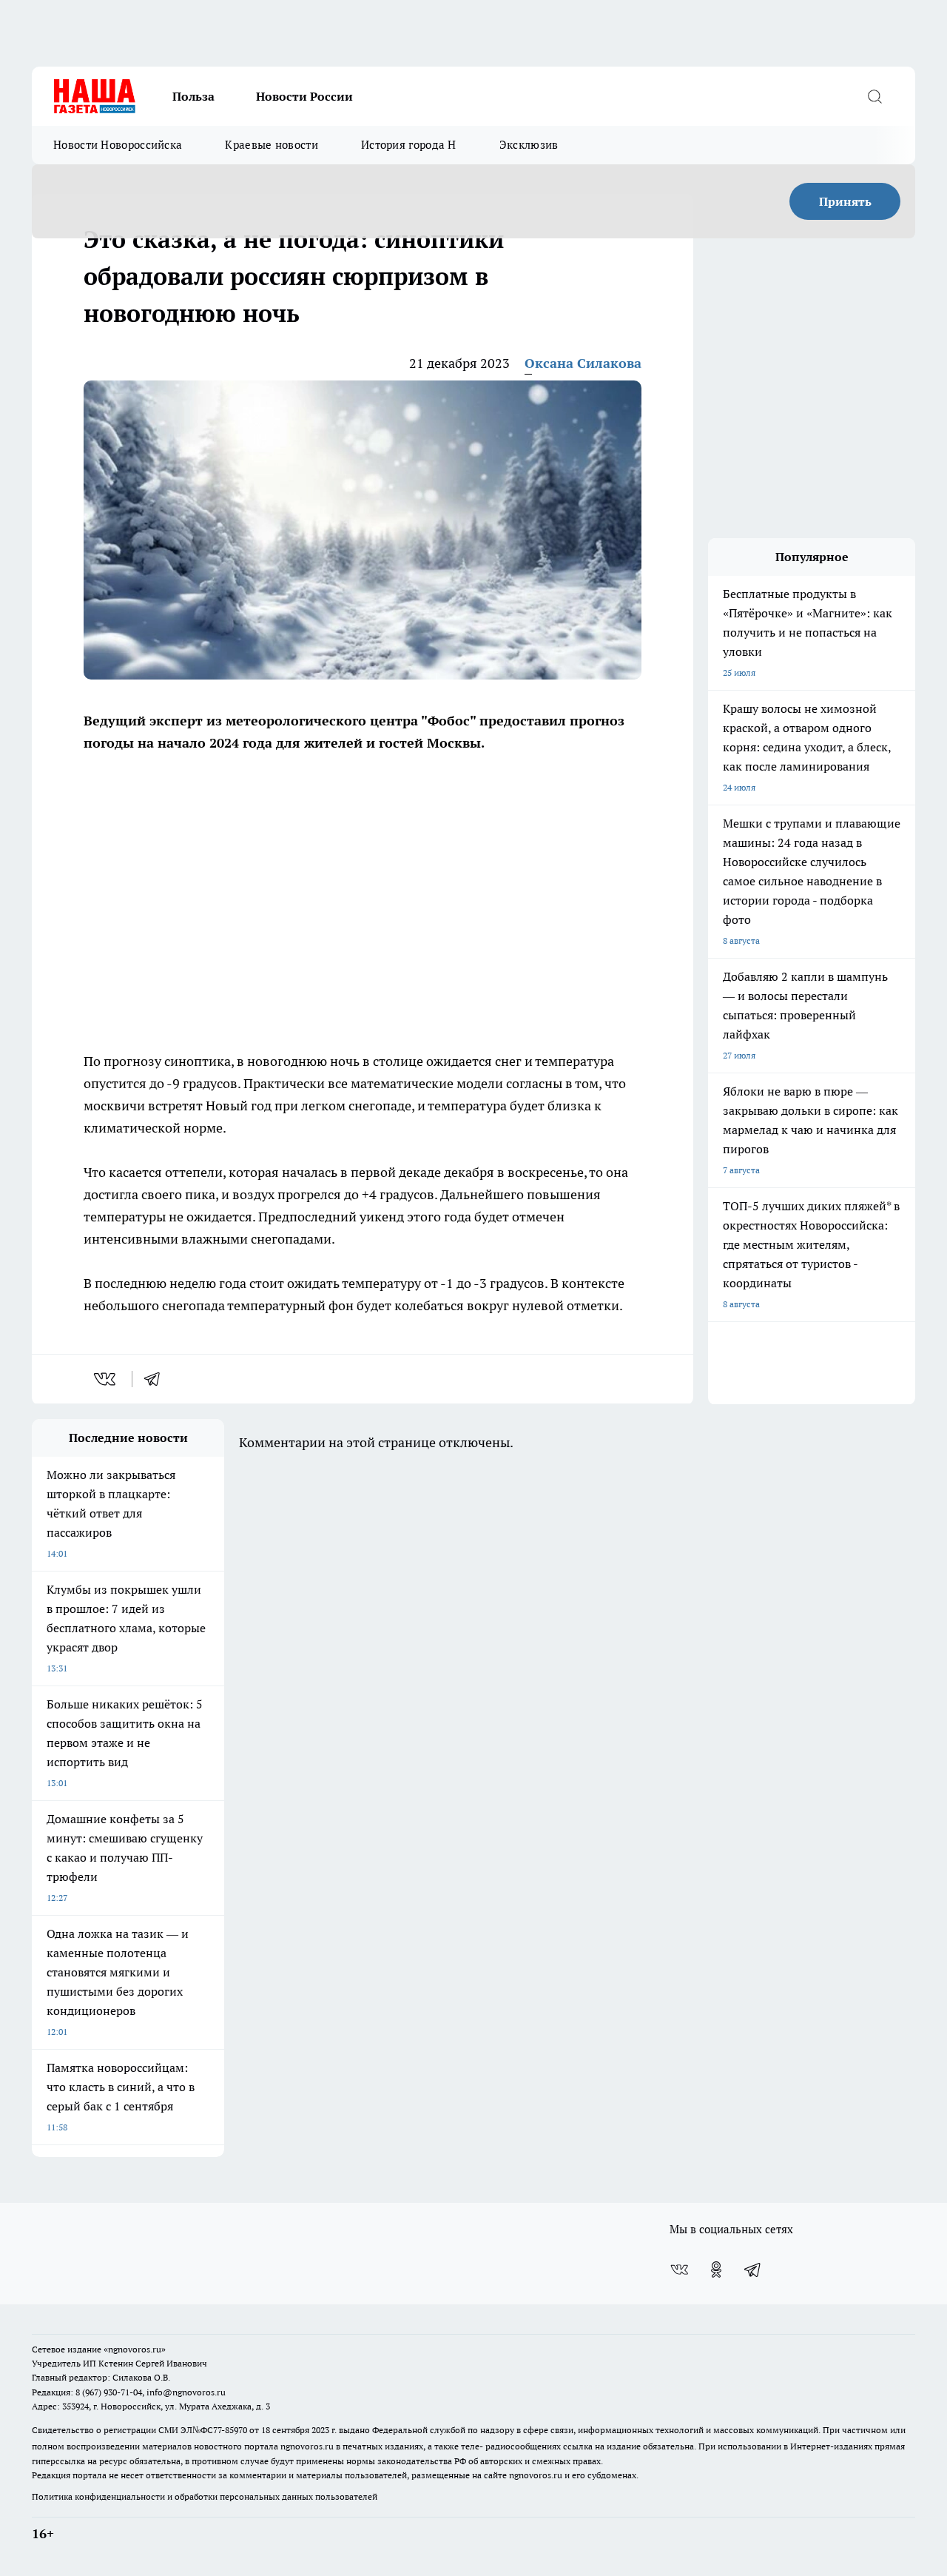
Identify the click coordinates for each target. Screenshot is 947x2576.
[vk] (106, 1379)
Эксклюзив (529, 145)
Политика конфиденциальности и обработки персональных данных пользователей (205, 2496)
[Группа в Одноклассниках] (716, 2270)
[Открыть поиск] (874, 96)
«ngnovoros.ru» (135, 2349)
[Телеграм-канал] (753, 2270)
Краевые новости (272, 145)
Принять (845, 201)
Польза (193, 96)
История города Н (409, 145)
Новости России (304, 96)
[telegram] (157, 1379)
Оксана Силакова (583, 363)
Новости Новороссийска (118, 145)
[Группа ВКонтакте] (679, 2270)
